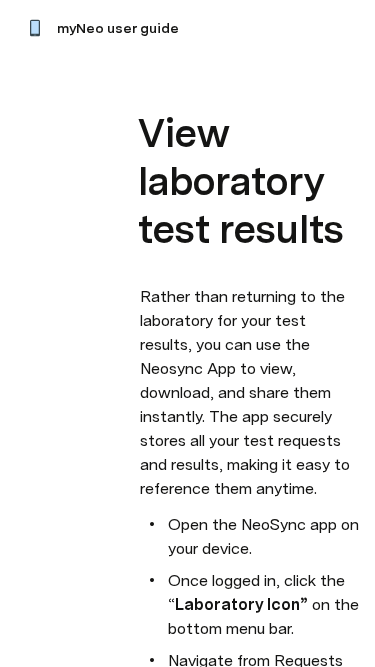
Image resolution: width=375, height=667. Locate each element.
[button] (151, 88)
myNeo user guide (118, 28)
